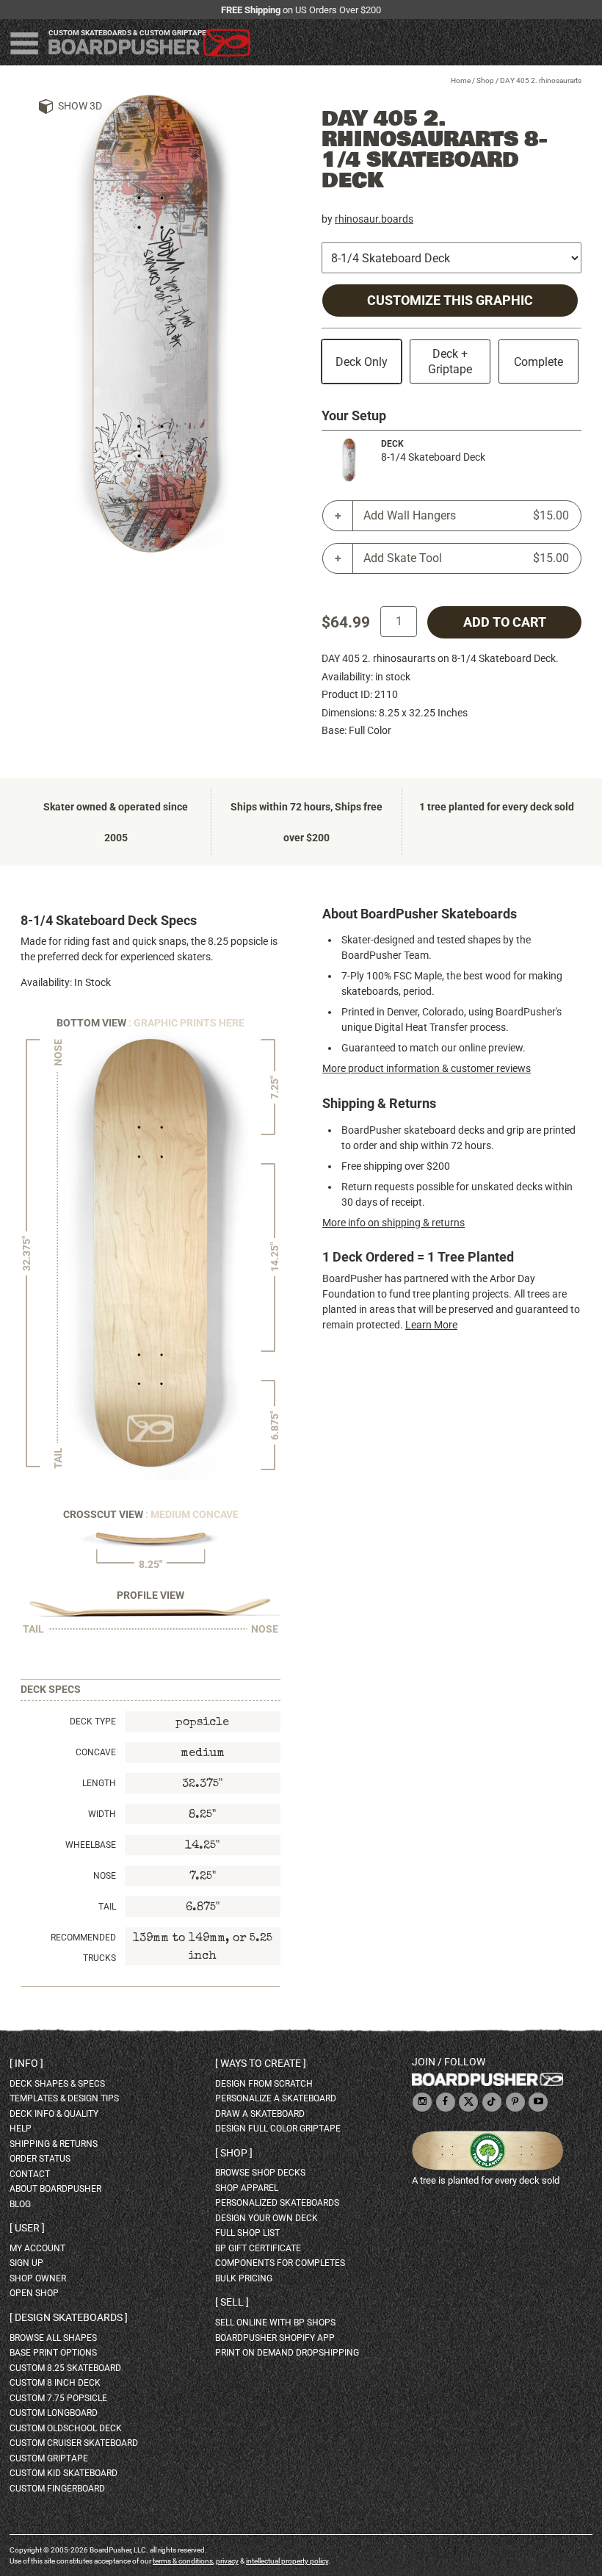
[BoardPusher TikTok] (492, 2102)
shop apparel (247, 2188)
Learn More (431, 1325)
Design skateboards (69, 2317)
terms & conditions (183, 2561)
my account (37, 2248)
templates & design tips (64, 2098)
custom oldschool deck (66, 2428)
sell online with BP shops (275, 2323)
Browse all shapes (53, 2338)
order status (40, 2159)
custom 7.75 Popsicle (58, 2398)
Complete (538, 362)
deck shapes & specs (57, 2084)
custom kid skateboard (64, 2473)
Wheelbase (91, 1845)
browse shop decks (260, 2173)
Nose (105, 1876)
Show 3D (80, 106)
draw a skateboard (260, 2114)
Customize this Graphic (450, 301)
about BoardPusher (55, 2189)
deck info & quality (54, 2114)
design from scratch (264, 2084)
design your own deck (266, 2218)
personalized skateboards (277, 2203)
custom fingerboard (57, 2489)
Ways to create (261, 2063)
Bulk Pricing (244, 2278)
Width (102, 1814)
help (21, 2129)
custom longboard (54, 2413)
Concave (96, 1752)
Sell (232, 2302)
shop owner (38, 2278)
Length (99, 1783)
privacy (227, 2561)
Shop (485, 80)
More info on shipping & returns (394, 1223)
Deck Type (93, 1721)
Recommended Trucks (83, 1948)
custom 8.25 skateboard (65, 2368)
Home (461, 80)
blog (20, 2204)
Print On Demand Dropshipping (287, 2353)
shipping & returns (54, 2144)
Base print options (53, 2353)
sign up (26, 2263)
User (27, 2228)
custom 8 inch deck (55, 2383)
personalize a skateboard (276, 2098)
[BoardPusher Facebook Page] (446, 2102)
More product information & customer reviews (427, 1068)
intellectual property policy (287, 2561)
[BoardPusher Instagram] (422, 2102)
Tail (107, 1907)
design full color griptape (278, 2129)
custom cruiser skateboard (74, 2443)
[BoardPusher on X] (468, 2102)
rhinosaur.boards (374, 219)
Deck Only (362, 362)
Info (26, 2063)
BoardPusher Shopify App (275, 2338)
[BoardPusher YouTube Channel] (538, 2102)
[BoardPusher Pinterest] (515, 2102)
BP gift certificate (258, 2248)
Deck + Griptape (450, 361)
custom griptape (49, 2458)
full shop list (247, 2233)
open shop (34, 2293)
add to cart (505, 622)
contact (30, 2174)
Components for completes (280, 2263)
